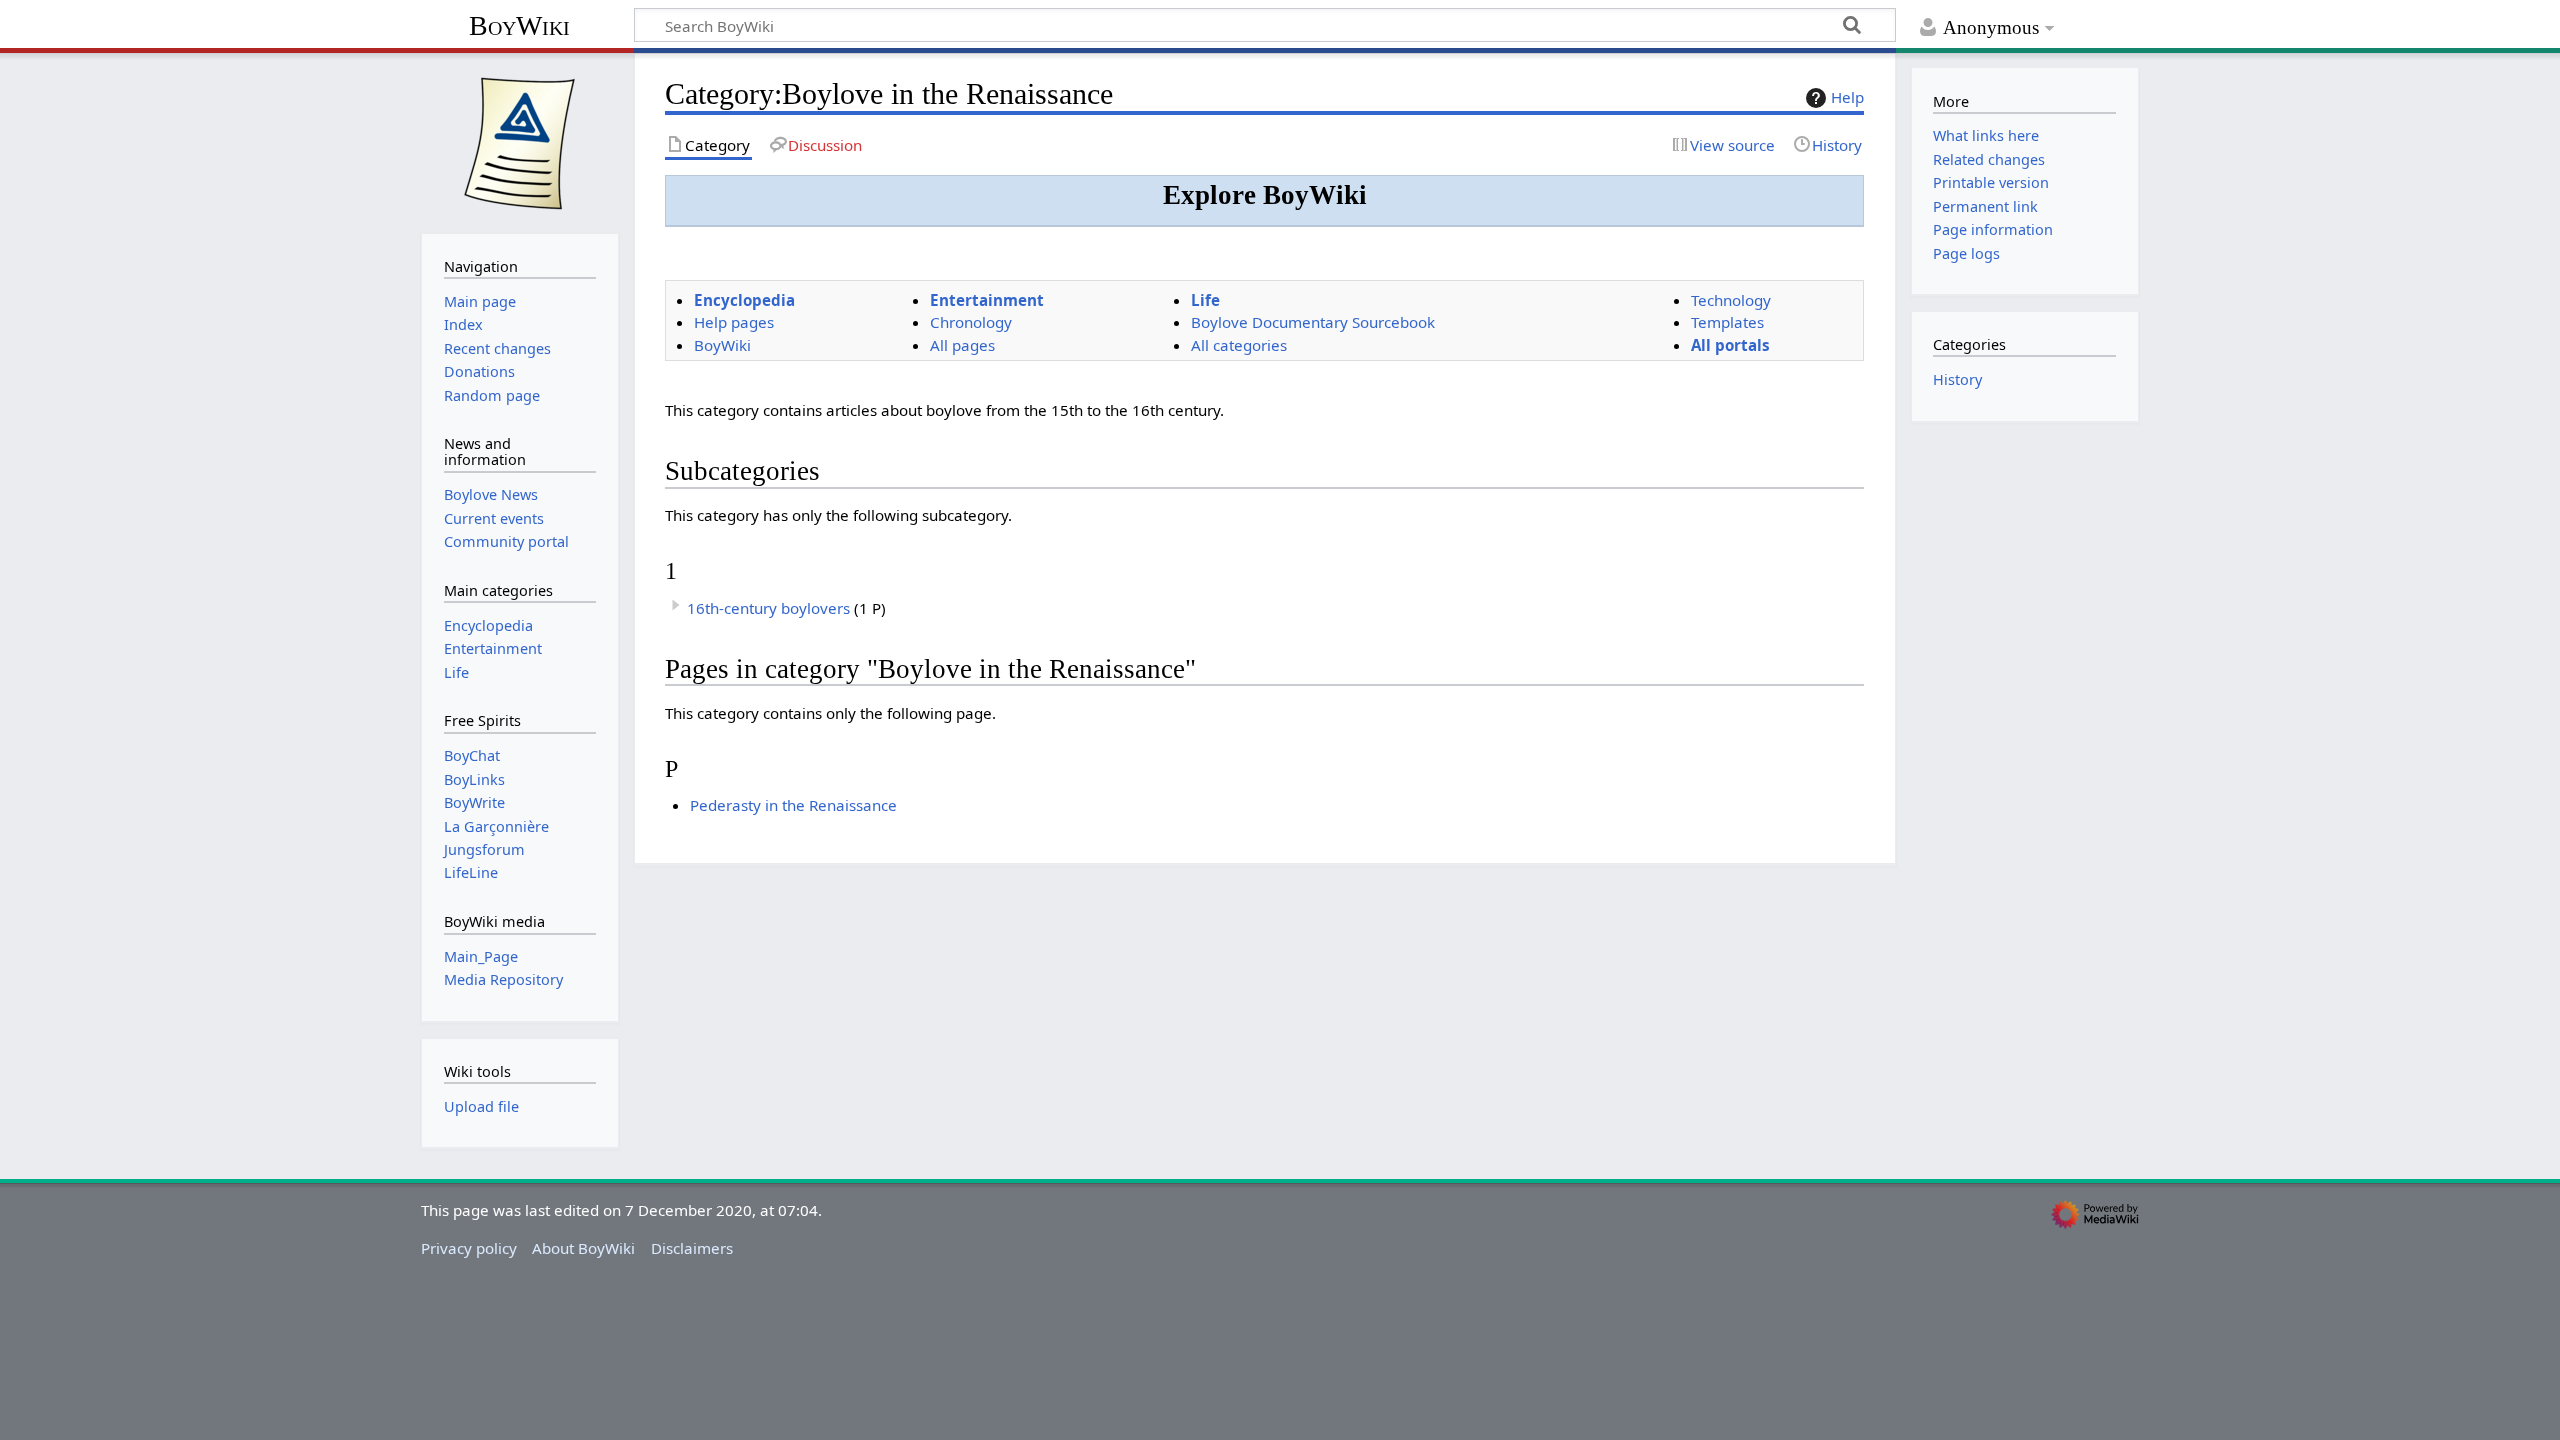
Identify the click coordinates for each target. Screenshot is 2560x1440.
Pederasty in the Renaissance (793, 805)
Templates (1727, 322)
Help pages (734, 322)
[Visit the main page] (520, 141)
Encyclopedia (744, 300)
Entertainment (987, 300)
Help (1847, 97)
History (1957, 379)
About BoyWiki (583, 1248)
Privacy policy (469, 1248)
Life (1205, 300)
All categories (1239, 345)
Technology (1731, 300)
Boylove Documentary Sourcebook (1313, 322)
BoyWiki (519, 25)
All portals (1730, 345)
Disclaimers (692, 1248)
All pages (962, 345)
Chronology (971, 322)
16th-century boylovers (768, 608)
